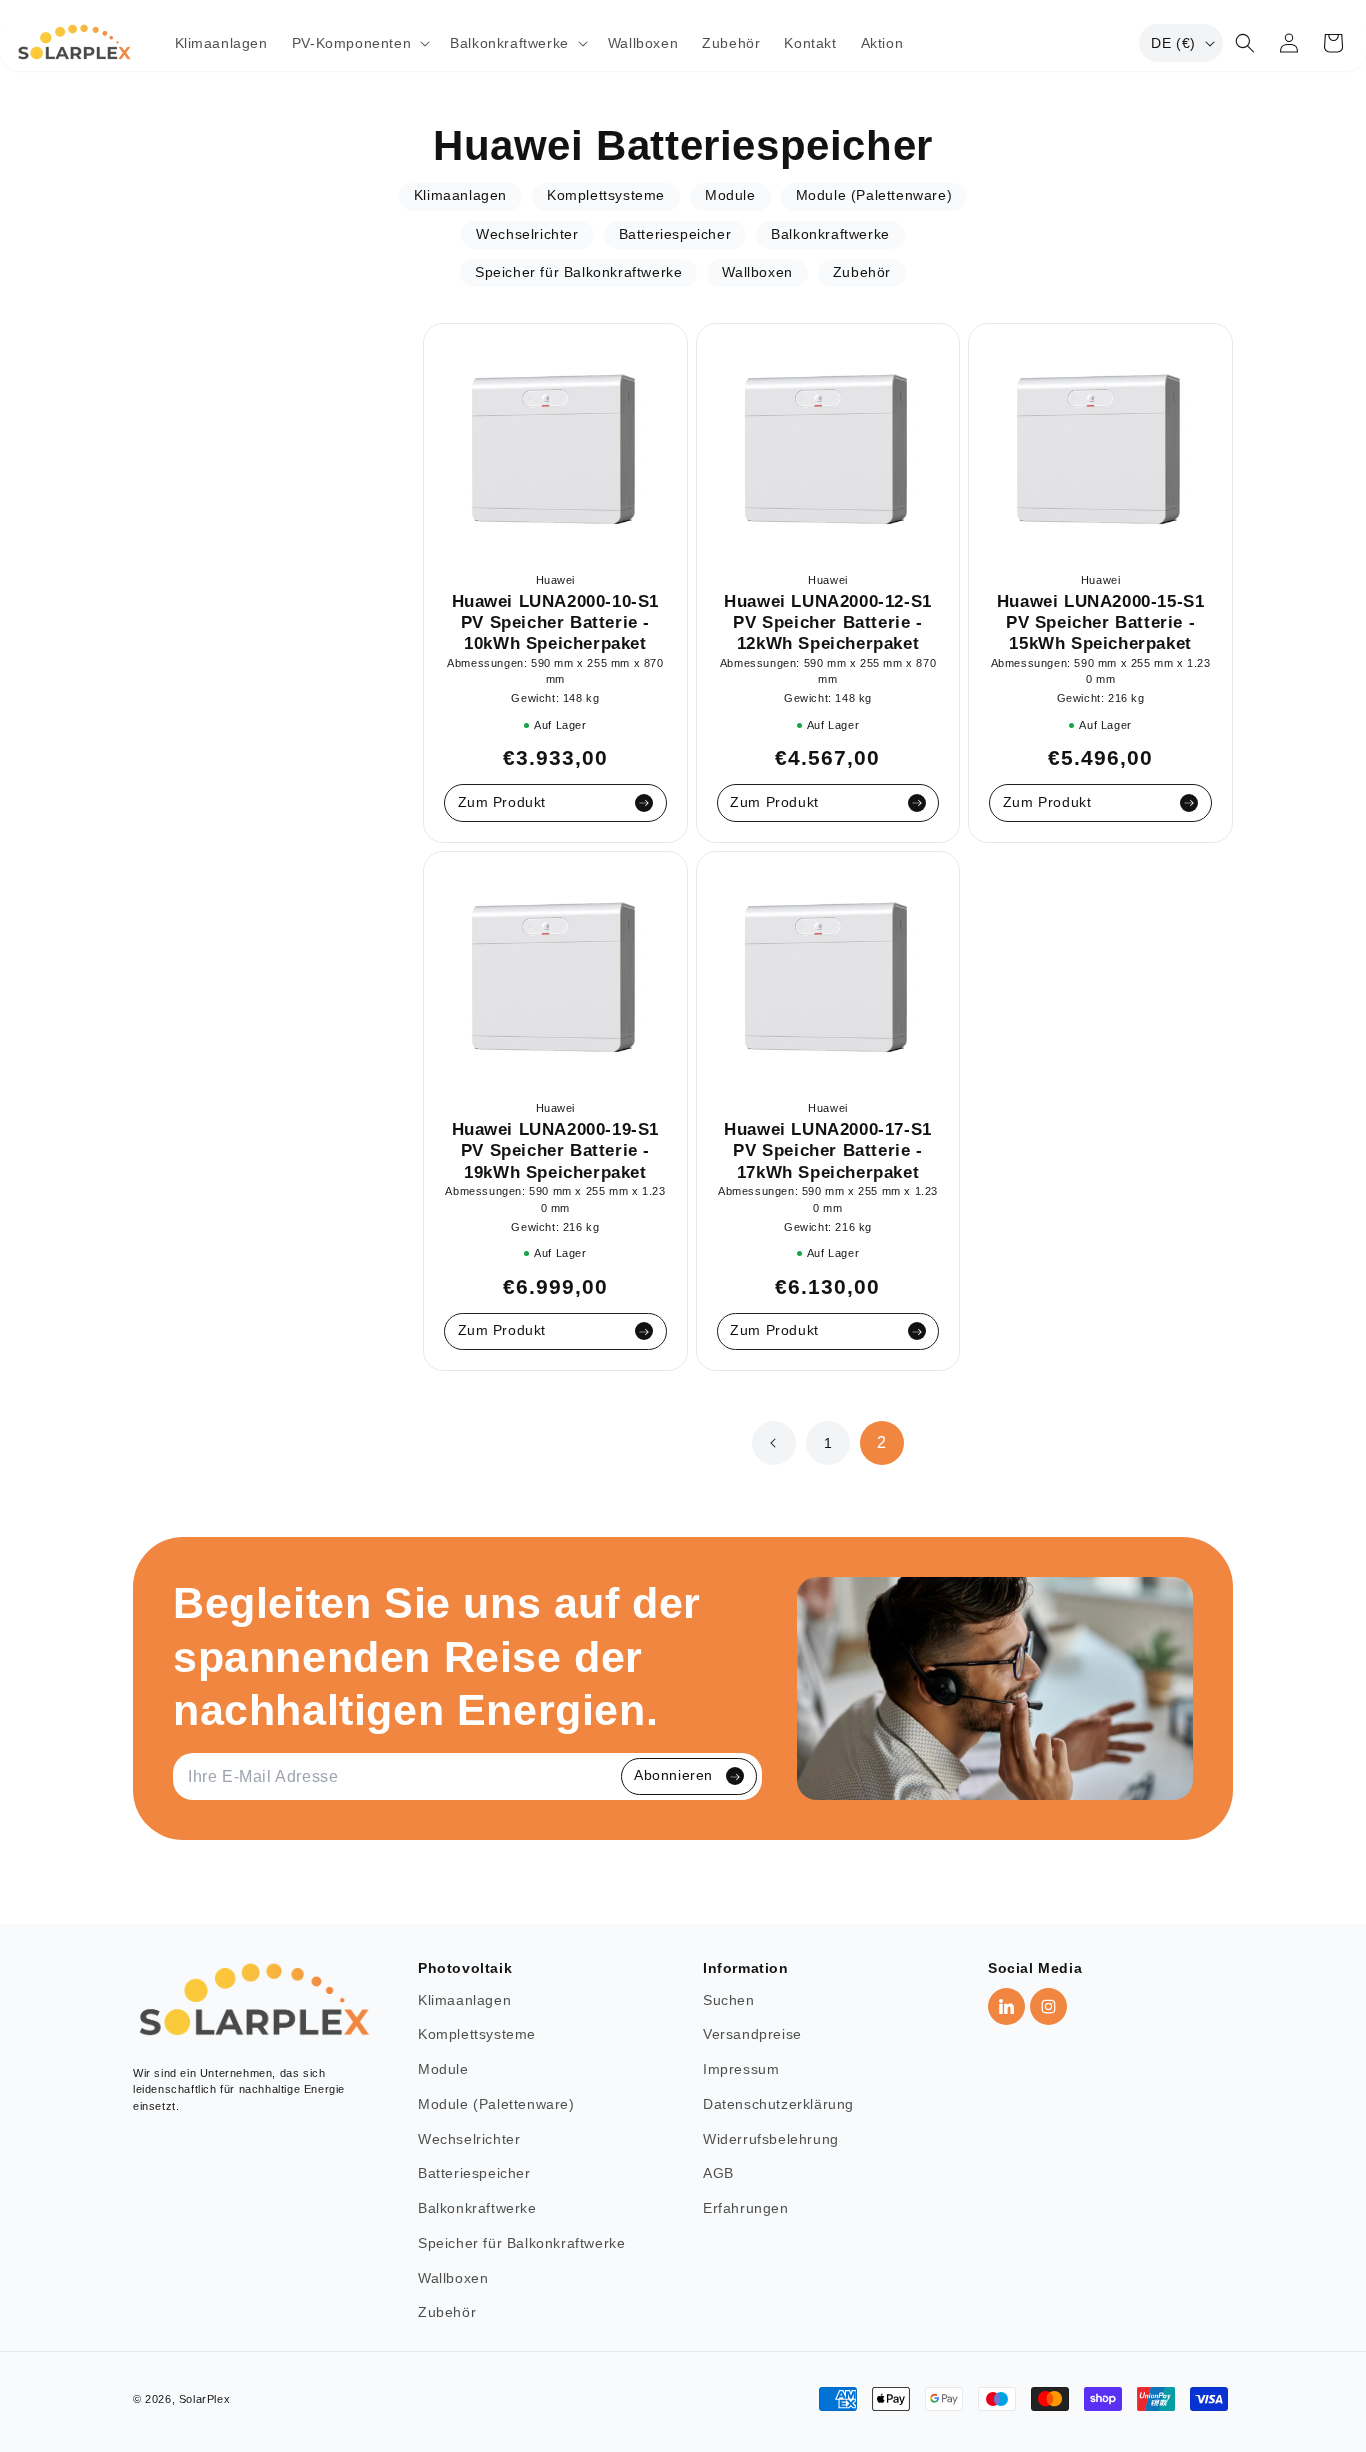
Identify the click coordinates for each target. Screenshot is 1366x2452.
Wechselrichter (469, 2139)
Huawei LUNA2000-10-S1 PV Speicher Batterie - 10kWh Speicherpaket (556, 622)
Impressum (741, 2069)
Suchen (729, 2000)
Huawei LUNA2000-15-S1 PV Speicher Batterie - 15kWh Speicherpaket (1101, 622)
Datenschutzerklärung (778, 2104)
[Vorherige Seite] (774, 1443)
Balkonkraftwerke (477, 2208)
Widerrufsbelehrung (771, 2139)
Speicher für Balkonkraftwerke (521, 2243)
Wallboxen (453, 2278)
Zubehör (447, 2312)
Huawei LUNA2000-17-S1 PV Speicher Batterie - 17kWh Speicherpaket (828, 1150)
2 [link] (882, 1443)
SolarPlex (204, 2399)
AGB (718, 2173)
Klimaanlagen (464, 2000)
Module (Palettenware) (496, 2104)
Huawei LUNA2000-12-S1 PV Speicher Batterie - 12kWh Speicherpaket (828, 622)
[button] (359, 43)
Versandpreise (752, 2034)
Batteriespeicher (474, 2173)
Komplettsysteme (477, 2034)
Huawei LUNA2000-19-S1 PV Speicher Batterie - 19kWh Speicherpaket (556, 1150)
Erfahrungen (746, 2208)
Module (443, 2069)
